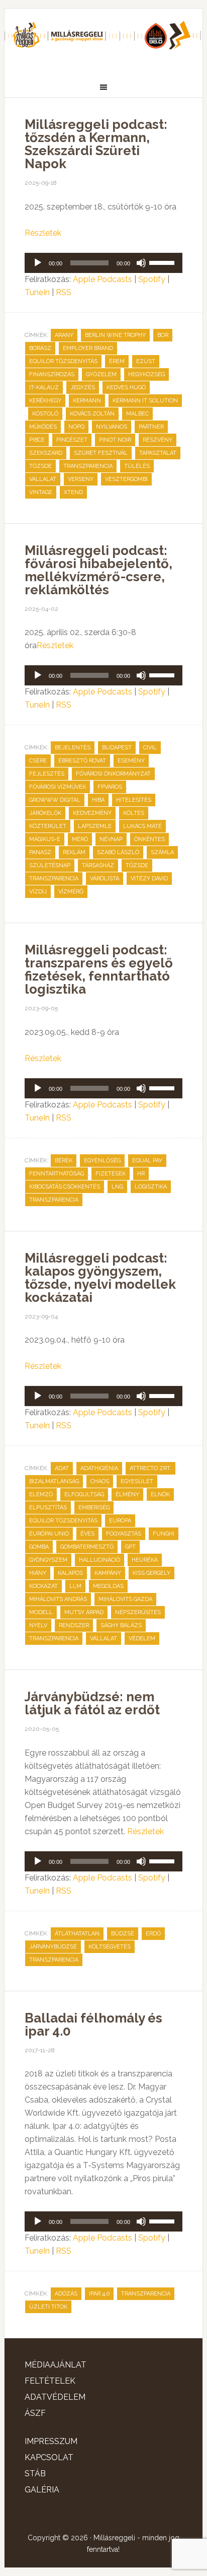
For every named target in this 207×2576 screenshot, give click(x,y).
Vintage (41, 492)
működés (43, 427)
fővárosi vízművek (58, 787)
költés (134, 813)
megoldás (108, 1586)
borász (40, 348)
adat (62, 1468)
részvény (158, 440)
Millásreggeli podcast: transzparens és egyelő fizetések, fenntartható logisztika (99, 969)
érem (117, 361)
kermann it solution (145, 401)
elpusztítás (48, 1508)
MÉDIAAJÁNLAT (56, 2365)
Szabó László (118, 852)
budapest (117, 748)
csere (38, 761)
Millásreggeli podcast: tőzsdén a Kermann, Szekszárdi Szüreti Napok (96, 144)
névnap (111, 839)
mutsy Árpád (84, 1612)
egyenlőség (102, 1161)
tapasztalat (158, 453)
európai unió (49, 1534)
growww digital (55, 800)
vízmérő (71, 892)
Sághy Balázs (121, 1625)
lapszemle (95, 826)
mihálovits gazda (125, 1599)
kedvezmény (92, 813)
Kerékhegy (45, 401)
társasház (98, 865)
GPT (130, 1547)
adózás (66, 2294)
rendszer (74, 1625)
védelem (142, 1639)
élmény (127, 1494)
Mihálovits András (58, 1599)
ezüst (146, 361)
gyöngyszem (48, 1560)
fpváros (110, 787)
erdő (153, 1934)
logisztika (151, 1187)
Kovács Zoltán (92, 414)
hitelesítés (134, 800)
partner (151, 427)
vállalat (43, 479)
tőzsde (40, 466)
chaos (100, 1481)
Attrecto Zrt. (150, 1468)
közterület (48, 826)
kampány (108, 1573)
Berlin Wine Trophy (115, 335)
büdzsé (123, 1934)
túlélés (137, 466)
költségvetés (110, 1947)
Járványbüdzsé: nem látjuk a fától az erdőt (94, 1703)
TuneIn (37, 292)
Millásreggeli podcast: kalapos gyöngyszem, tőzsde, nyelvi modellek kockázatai (100, 1278)
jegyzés (83, 388)
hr (141, 1174)
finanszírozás (52, 374)
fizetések (111, 1174)
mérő (80, 839)
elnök (160, 1494)
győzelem (101, 374)
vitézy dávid (149, 879)
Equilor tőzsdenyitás (63, 361)
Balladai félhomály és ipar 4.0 (93, 2025)
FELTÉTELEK (50, 2381)
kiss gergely (151, 1573)
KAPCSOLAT (49, 2457)
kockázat (43, 1586)
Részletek (43, 233)
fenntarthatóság (57, 1174)
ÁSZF (35, 2413)
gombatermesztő (87, 1547)
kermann (87, 401)
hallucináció (99, 1560)
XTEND (73, 492)
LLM (75, 1586)
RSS (64, 292)
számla (162, 852)
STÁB (35, 2474)
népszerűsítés (138, 1612)
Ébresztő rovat (82, 761)
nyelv (38, 1625)
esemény (131, 761)
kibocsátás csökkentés (65, 1187)
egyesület (137, 1481)
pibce (37, 440)
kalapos (70, 1573)
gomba (39, 1547)
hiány (38, 1573)
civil (150, 748)
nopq (76, 427)
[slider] (163, 262)
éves (87, 1534)
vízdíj (38, 892)
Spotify (152, 279)
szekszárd (46, 453)
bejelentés (73, 748)
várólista (105, 879)
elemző (41, 1494)
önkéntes (149, 839)
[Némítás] (141, 263)
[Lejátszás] (38, 263)
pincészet (72, 440)
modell (41, 1612)
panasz (40, 852)
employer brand (88, 348)
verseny (81, 479)
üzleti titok (48, 2307)
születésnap (50, 865)
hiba (98, 800)
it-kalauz (44, 388)
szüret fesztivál (101, 453)
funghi (164, 1534)
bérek (64, 1161)
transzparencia (88, 466)
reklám (74, 852)
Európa (120, 1521)
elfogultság (84, 1494)
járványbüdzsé (53, 1947)
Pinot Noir (115, 440)
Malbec (137, 414)
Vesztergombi (126, 479)
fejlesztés (47, 774)
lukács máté (142, 826)
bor (163, 335)
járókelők (45, 813)
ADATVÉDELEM (55, 2397)
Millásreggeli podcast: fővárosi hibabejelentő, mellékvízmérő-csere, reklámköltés (98, 570)
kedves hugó (126, 388)
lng (117, 1187)
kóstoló (45, 414)
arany (64, 335)
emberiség (94, 1508)
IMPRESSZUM (51, 2441)
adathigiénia (99, 1468)
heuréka (145, 1560)
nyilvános (112, 427)
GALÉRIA (42, 2490)
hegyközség (146, 374)
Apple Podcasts (102, 279)
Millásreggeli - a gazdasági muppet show (103, 39)
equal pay (147, 1161)
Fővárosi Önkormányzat (113, 774)
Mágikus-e (45, 839)
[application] (103, 263)
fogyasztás (124, 1534)
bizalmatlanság (54, 1481)
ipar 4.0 (99, 2294)
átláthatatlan (77, 1934)
